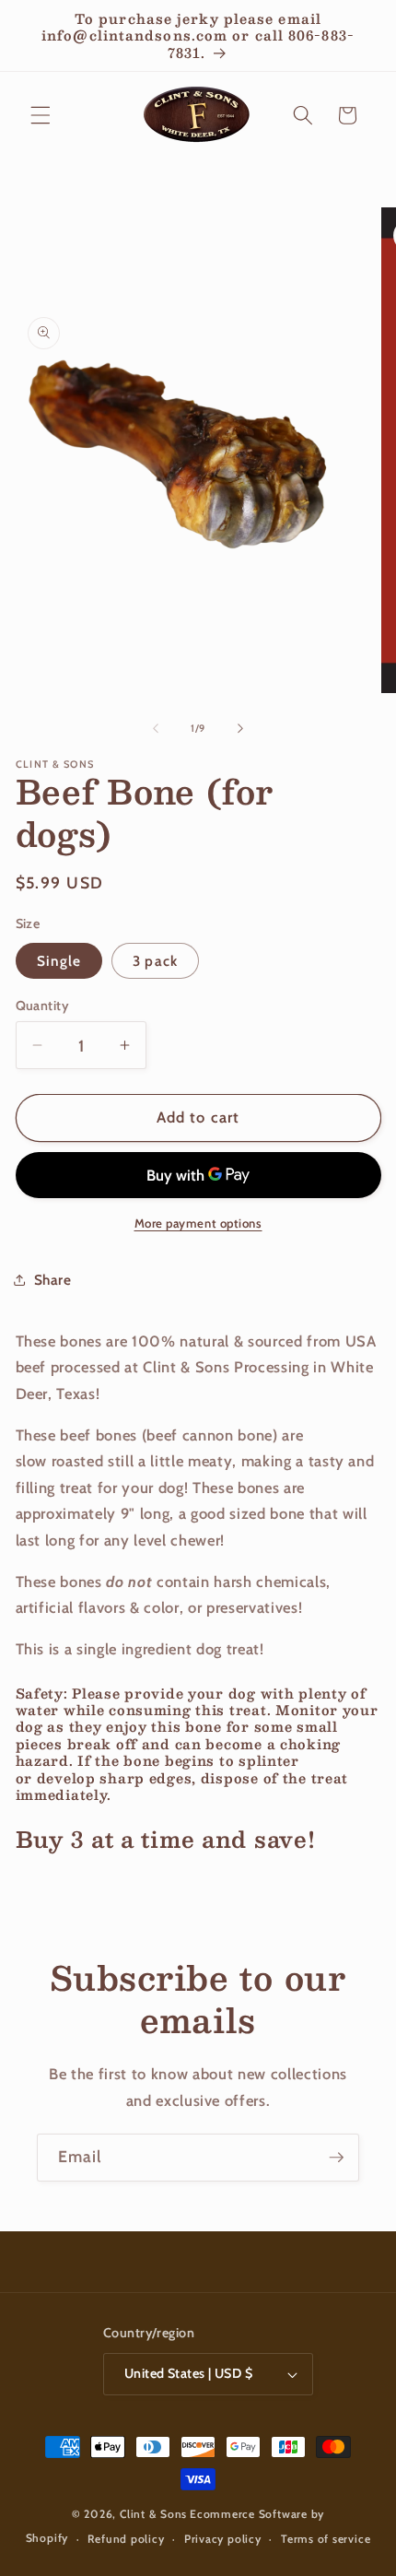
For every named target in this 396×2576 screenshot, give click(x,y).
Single (59, 961)
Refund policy (126, 2539)
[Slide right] (240, 728)
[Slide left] (156, 728)
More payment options (198, 1223)
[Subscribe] (336, 2158)
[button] (41, 115)
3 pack (155, 961)
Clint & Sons (153, 2514)
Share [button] (53, 1280)
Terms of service (326, 2539)
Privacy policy (223, 2539)
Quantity (43, 1006)
